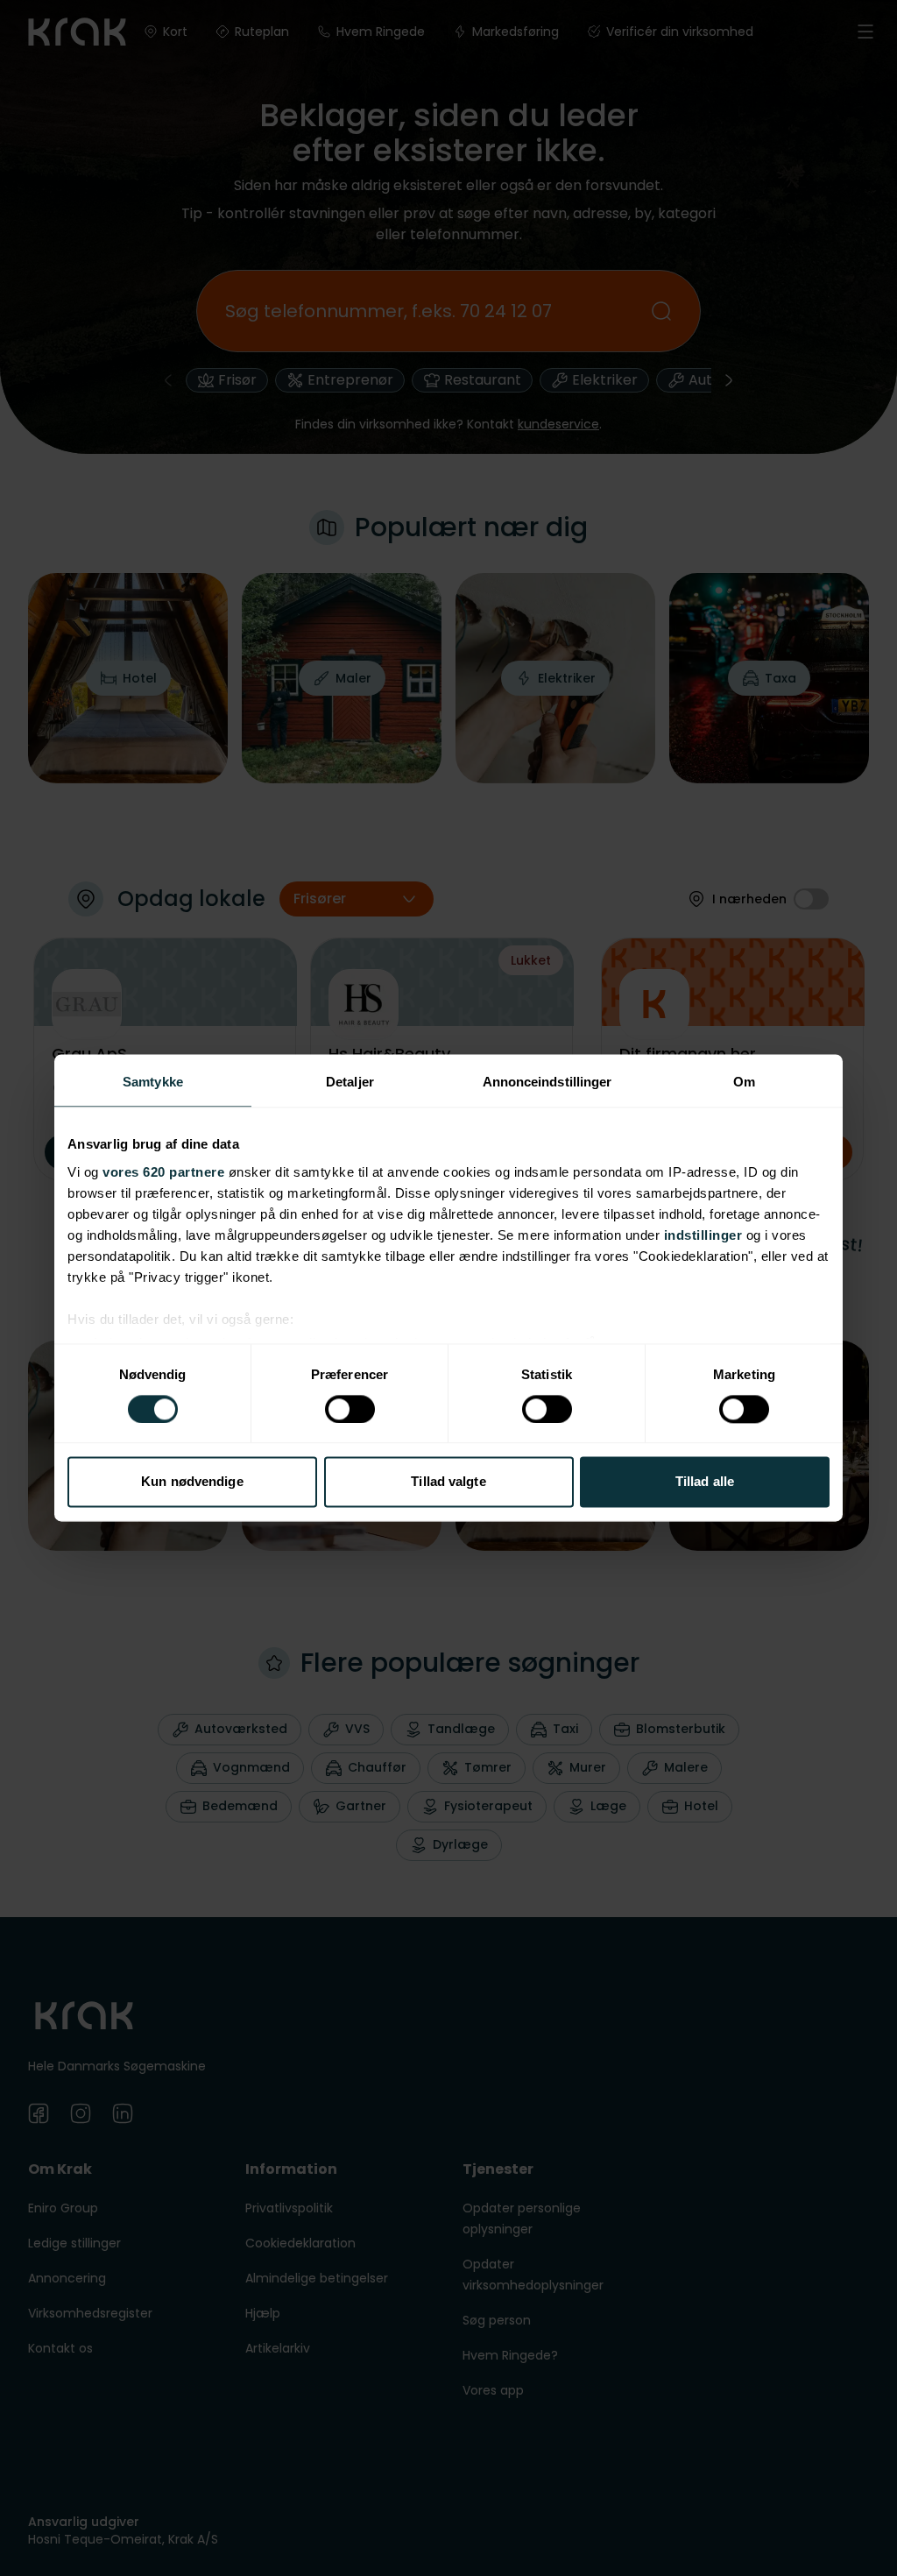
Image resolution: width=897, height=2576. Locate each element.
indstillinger (703, 1235)
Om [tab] (744, 1082)
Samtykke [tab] (153, 1082)
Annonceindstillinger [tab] (547, 1082)
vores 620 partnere (163, 1172)
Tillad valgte (448, 1482)
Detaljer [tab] (350, 1082)
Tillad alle (705, 1482)
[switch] (350, 1409)
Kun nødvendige (192, 1482)
